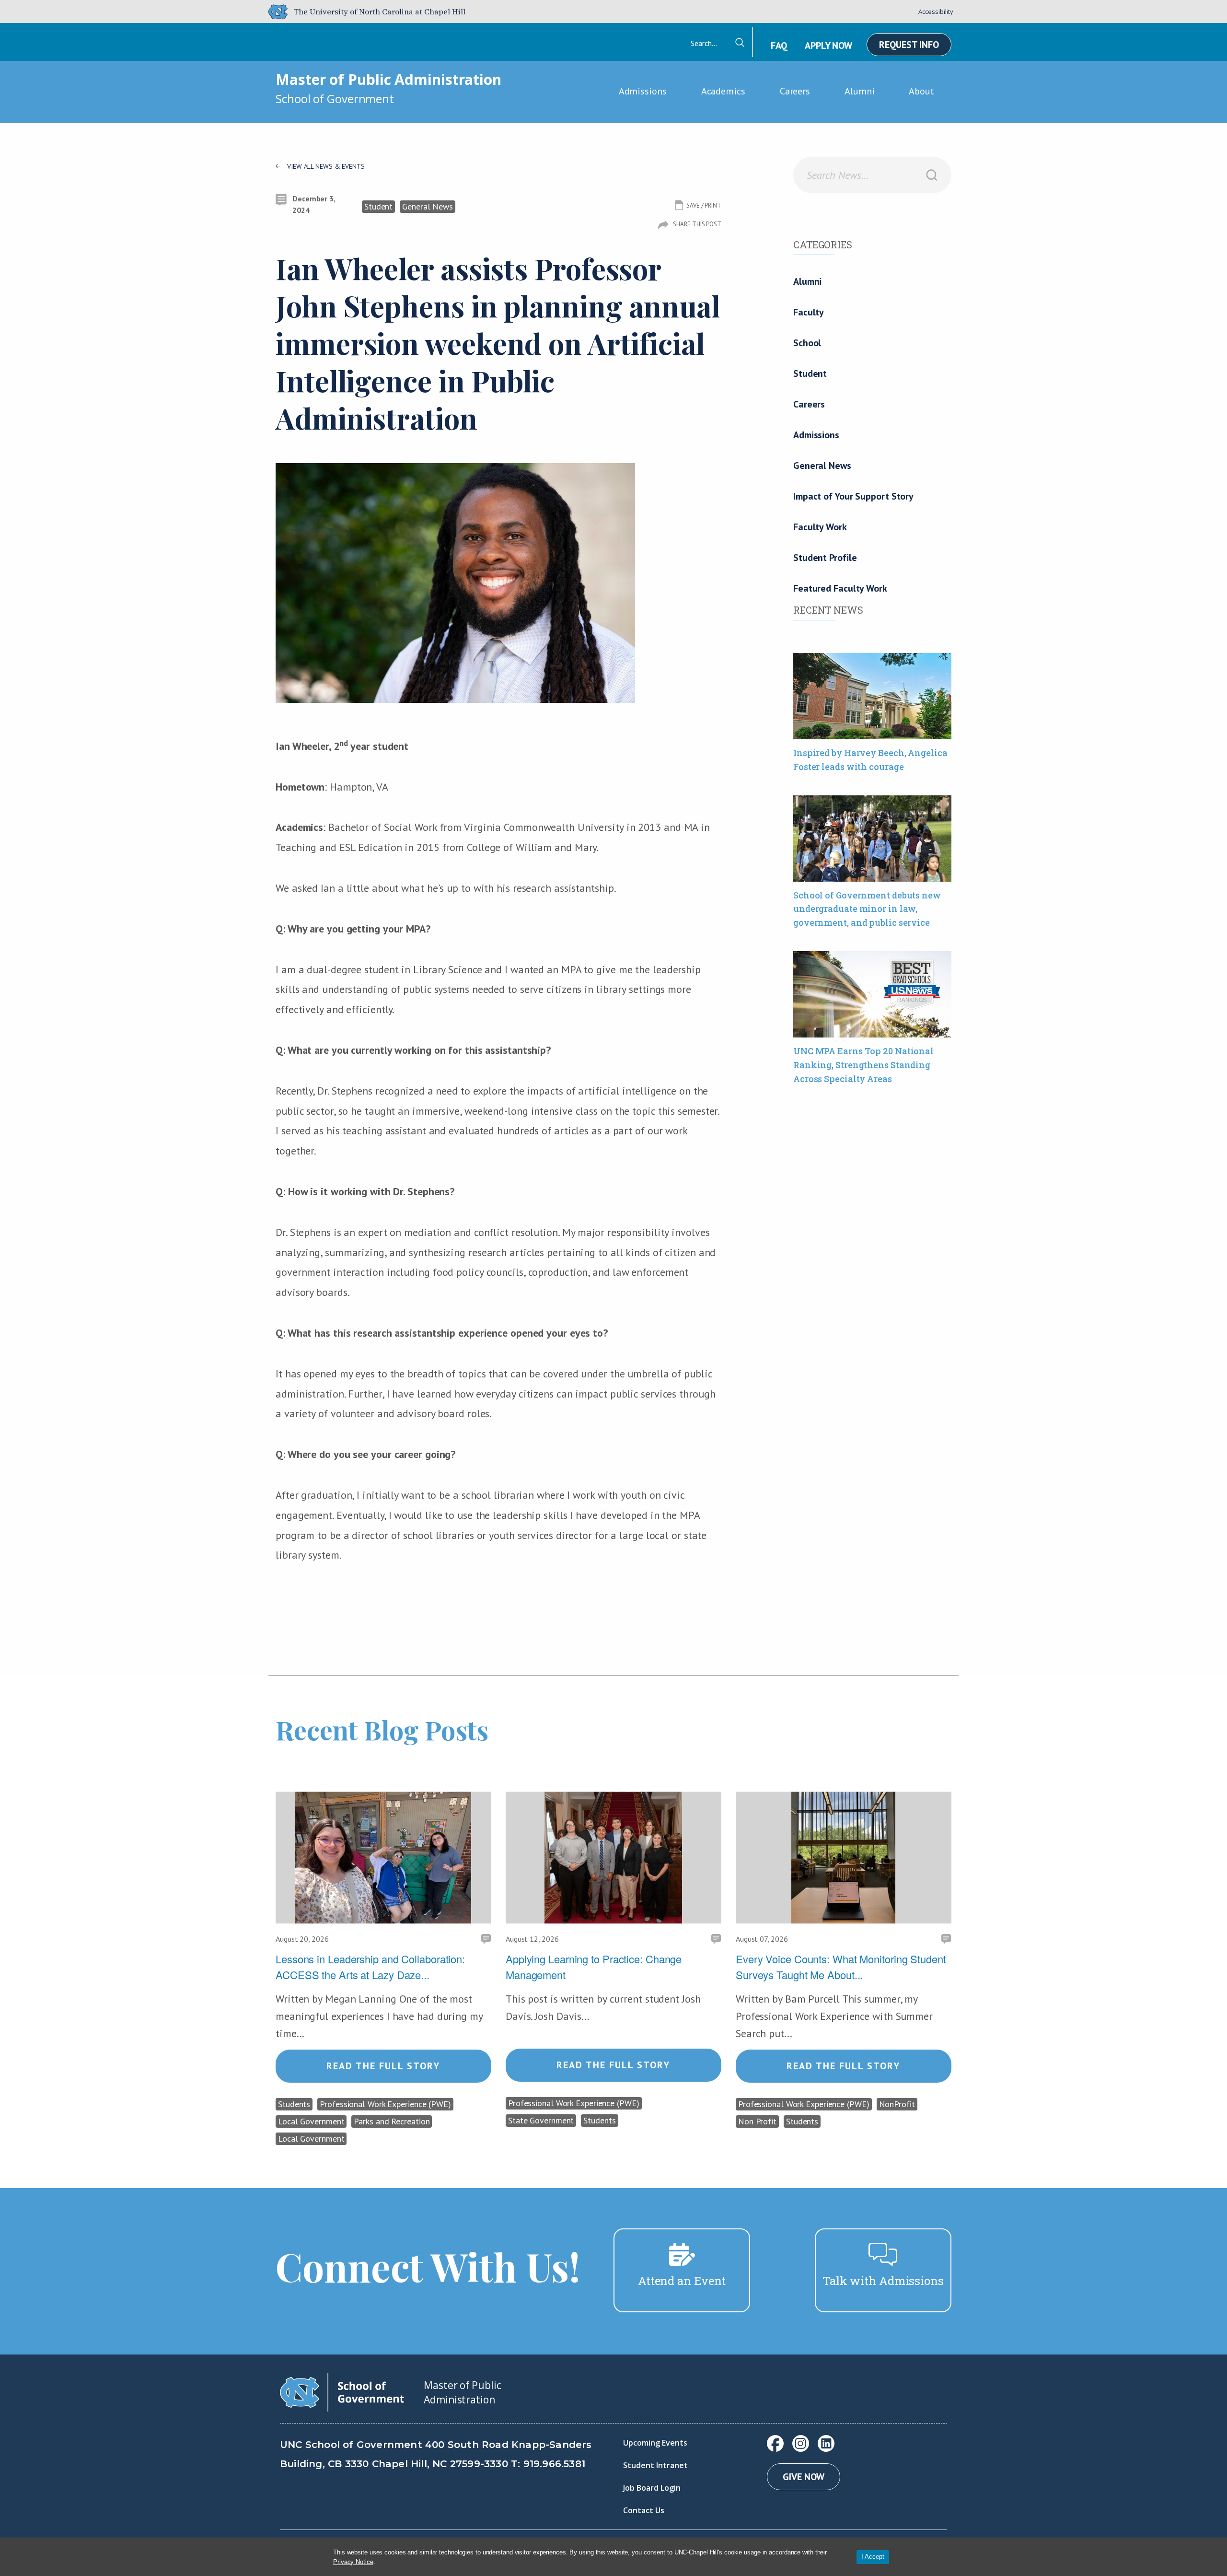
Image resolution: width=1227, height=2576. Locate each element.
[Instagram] (801, 2443)
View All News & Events (326, 166)
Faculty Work (820, 527)
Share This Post (697, 224)
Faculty (809, 312)
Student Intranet (655, 2465)
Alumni (859, 91)
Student (810, 373)
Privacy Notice (353, 2562)
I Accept (873, 2557)
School (807, 343)
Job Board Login (652, 2488)
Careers (795, 91)
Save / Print (704, 205)
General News (822, 466)
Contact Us (644, 2510)
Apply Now (828, 46)
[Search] (932, 175)
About (921, 91)
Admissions (643, 91)
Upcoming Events (655, 2443)
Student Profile (825, 558)
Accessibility (936, 12)
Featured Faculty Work (840, 588)
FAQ (779, 46)
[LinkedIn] (826, 2443)
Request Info (909, 45)
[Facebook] (775, 2443)
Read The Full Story (383, 2066)
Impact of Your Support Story (853, 496)
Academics (723, 91)
